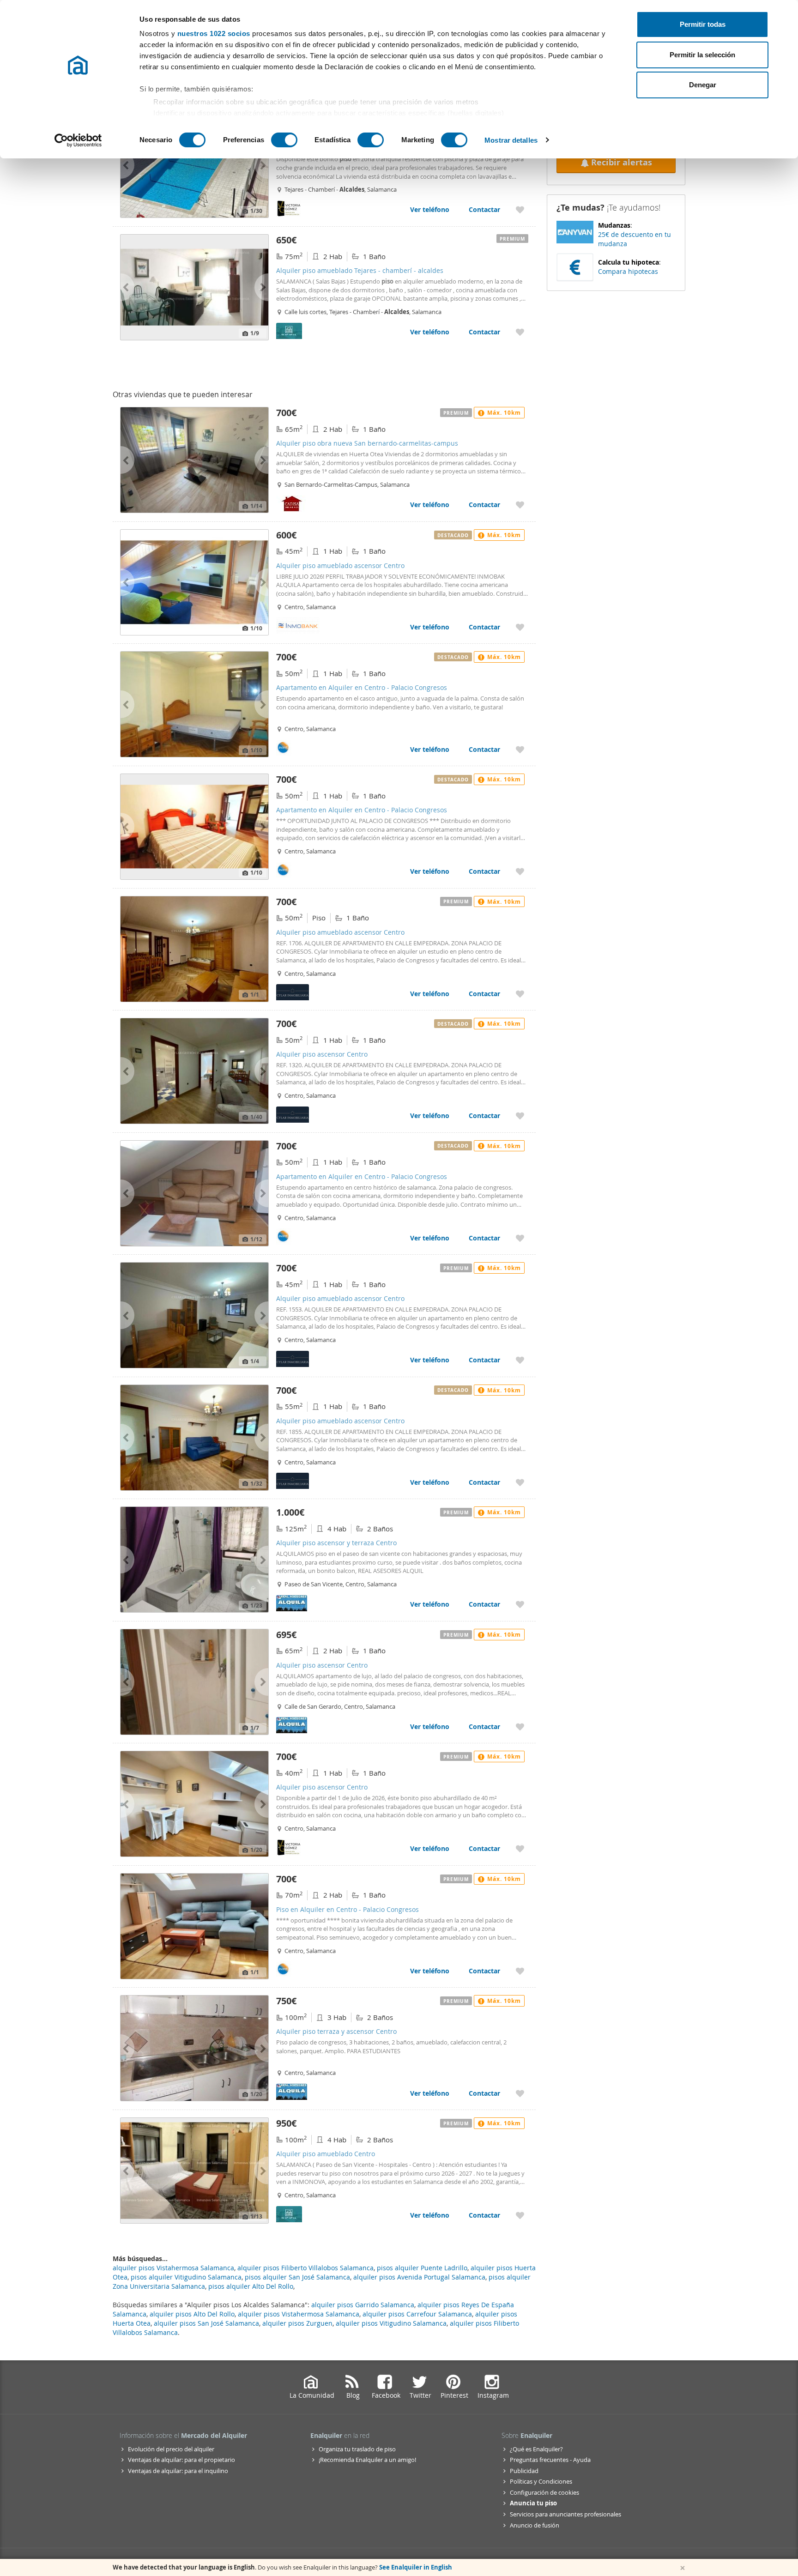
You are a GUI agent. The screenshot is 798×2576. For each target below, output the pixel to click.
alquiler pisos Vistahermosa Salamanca (299, 2314)
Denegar (703, 85)
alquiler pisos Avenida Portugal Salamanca (419, 2277)
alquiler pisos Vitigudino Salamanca (391, 2323)
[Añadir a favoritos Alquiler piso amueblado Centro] (520, 2215)
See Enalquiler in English (416, 2567)
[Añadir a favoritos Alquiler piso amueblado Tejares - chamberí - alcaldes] (520, 209)
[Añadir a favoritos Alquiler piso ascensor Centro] (520, 1116)
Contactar (484, 209)
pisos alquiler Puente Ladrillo (422, 2268)
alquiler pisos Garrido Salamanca (363, 2305)
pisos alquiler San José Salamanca (297, 2277)
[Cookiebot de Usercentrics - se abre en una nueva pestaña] (78, 140)
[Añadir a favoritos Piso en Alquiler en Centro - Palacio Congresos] (520, 1971)
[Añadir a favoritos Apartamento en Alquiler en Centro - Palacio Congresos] (520, 749)
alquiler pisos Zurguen (297, 2323)
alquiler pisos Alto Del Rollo (192, 2314)
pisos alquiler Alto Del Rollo (251, 2286)
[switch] (284, 140)
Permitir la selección (702, 55)
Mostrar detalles (511, 140)
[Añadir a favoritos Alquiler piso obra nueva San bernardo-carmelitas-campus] (520, 505)
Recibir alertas (622, 162)
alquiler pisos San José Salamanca (206, 2323)
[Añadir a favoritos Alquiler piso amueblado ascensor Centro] (520, 627)
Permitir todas (703, 24)
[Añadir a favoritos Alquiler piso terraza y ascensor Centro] (520, 2093)
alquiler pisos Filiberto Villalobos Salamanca (305, 2268)
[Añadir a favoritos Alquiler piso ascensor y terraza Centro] (520, 1604)
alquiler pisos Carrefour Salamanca (417, 2314)
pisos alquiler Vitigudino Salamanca (186, 2277)
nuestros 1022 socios (214, 33)
